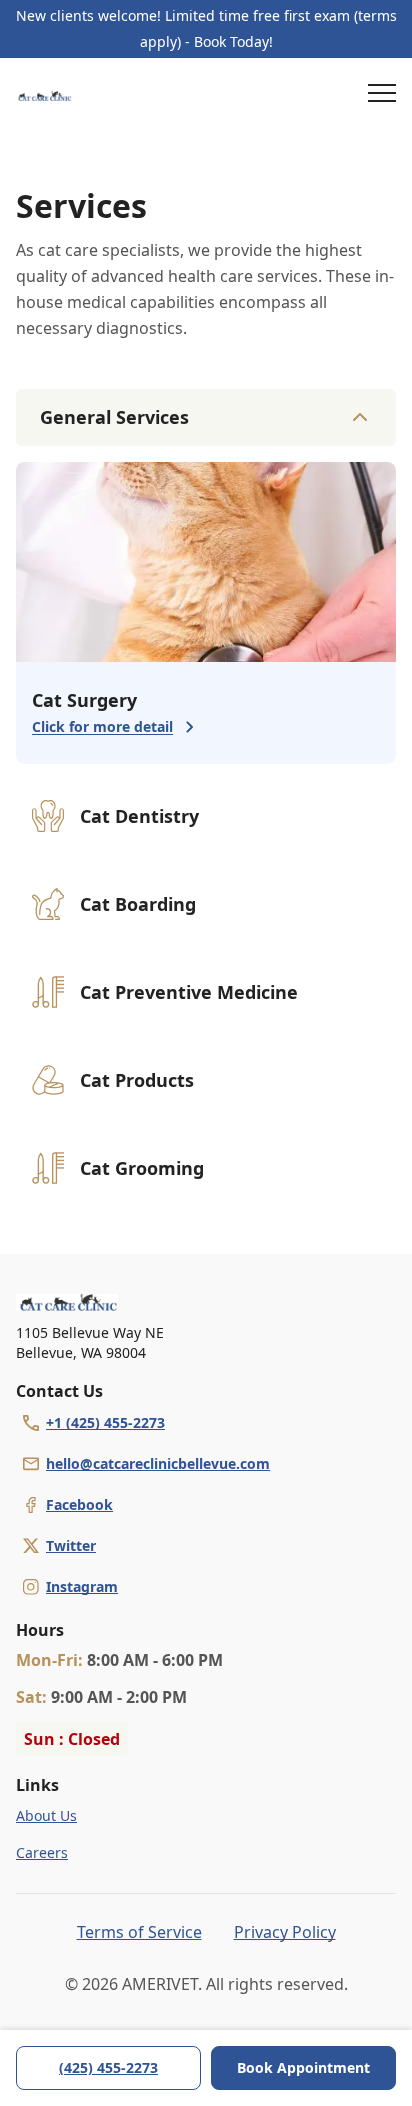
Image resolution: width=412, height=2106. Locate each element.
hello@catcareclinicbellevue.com (158, 1463)
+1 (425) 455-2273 (105, 1422)
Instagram (82, 1586)
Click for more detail (102, 726)
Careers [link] (42, 1852)
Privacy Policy (285, 1932)
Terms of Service (139, 1932)
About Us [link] (46, 1815)
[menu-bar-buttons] (382, 96)
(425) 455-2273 (108, 2067)
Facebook (79, 1504)
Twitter (71, 1545)
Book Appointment (303, 2067)
